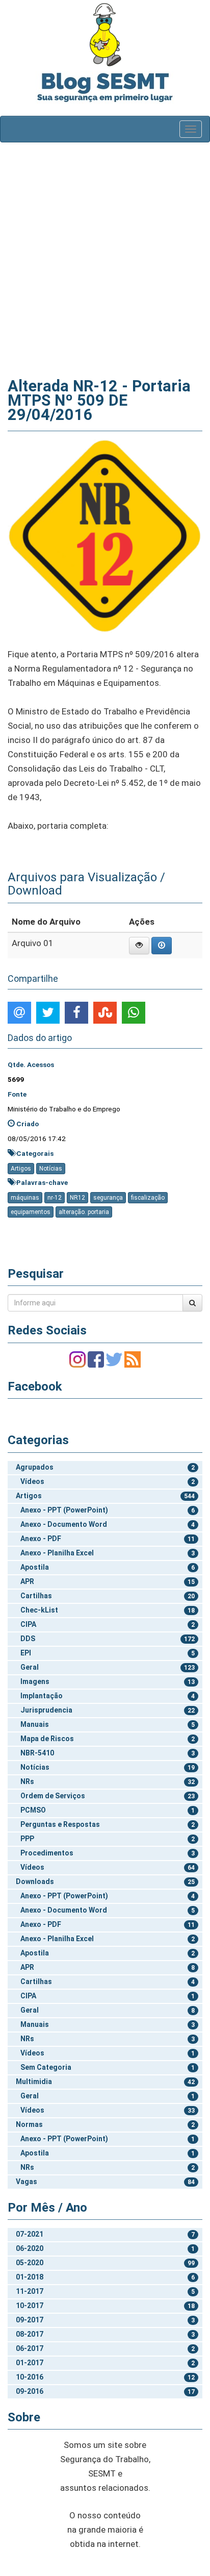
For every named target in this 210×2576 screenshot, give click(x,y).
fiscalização (148, 1198)
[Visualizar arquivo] (139, 946)
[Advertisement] (105, 258)
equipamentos (31, 1212)
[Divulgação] (105, 535)
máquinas (25, 1198)
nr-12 (55, 1198)
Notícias (51, 1169)
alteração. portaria (84, 1212)
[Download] (162, 946)
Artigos (21, 1169)
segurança (108, 1198)
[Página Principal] (105, 34)
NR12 (77, 1198)
